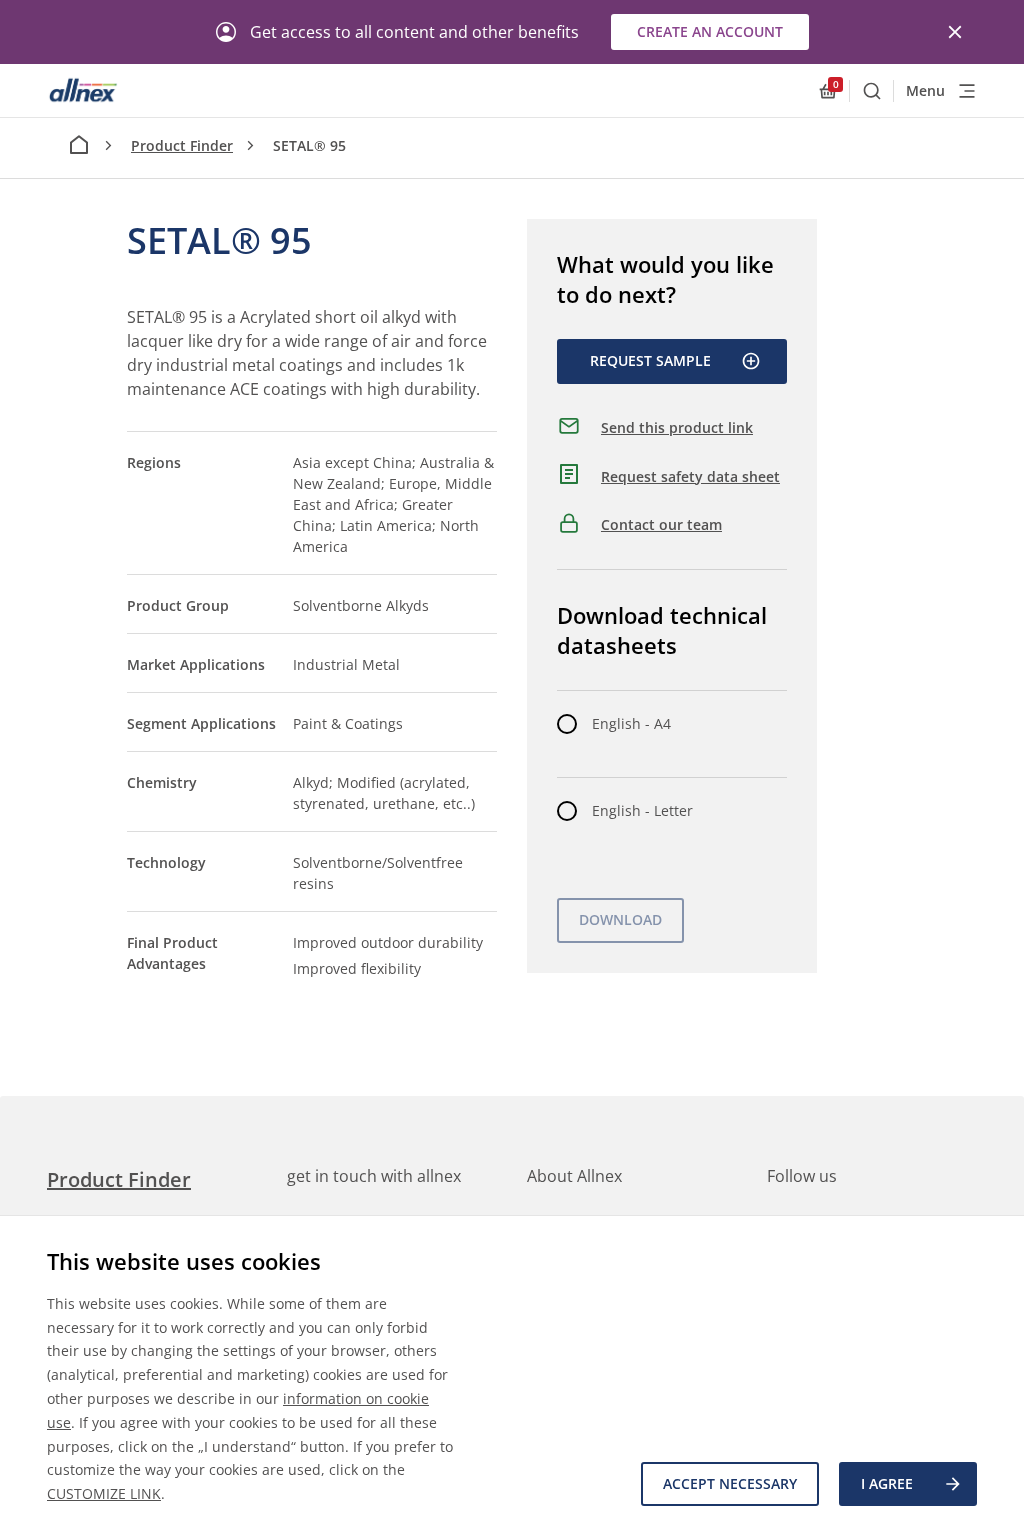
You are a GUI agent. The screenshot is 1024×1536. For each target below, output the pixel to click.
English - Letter (642, 810)
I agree (887, 1483)
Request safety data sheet (690, 476)
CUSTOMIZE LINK (104, 1493)
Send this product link (677, 427)
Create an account (710, 31)
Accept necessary (730, 1483)
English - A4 (631, 723)
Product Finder (182, 145)
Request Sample (650, 360)
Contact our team (661, 524)
